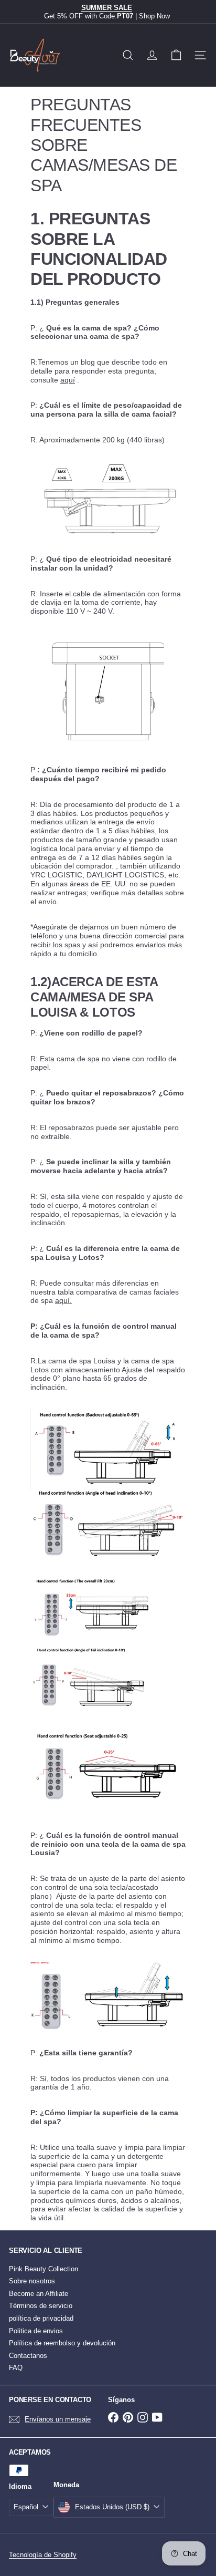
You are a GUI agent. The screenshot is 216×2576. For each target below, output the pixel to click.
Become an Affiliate (39, 2294)
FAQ (16, 2368)
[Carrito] (176, 55)
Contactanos (28, 2356)
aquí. (63, 1300)
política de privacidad (41, 2318)
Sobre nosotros (32, 2281)
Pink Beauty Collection (44, 2269)
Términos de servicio (41, 2306)
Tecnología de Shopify (43, 2555)
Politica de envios (36, 2331)
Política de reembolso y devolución (62, 2343)
